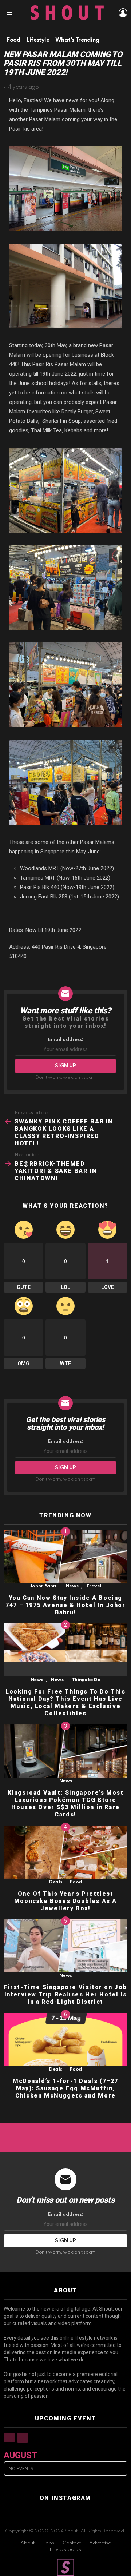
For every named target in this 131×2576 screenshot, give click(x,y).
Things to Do (86, 1680)
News (72, 1586)
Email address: (66, 1040)
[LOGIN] (123, 13)
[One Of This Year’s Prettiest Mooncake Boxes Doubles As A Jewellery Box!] (65, 1852)
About (27, 2543)
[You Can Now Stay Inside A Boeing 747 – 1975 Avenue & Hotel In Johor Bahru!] (65, 1557)
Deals (55, 1882)
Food (76, 1882)
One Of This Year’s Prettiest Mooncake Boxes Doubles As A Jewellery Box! (65, 1901)
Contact (72, 2543)
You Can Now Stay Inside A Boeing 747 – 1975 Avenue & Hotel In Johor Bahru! (65, 1605)
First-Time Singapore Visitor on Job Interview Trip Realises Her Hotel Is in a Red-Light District (65, 1994)
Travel (94, 1586)
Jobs (49, 2543)
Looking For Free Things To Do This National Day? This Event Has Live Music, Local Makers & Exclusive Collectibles (65, 1702)
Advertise (100, 2543)
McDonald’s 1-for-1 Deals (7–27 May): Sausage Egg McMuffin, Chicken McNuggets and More (65, 2088)
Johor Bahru (44, 1586)
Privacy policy (65, 2550)
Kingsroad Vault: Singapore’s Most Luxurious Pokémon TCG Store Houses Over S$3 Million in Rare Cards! (66, 1804)
